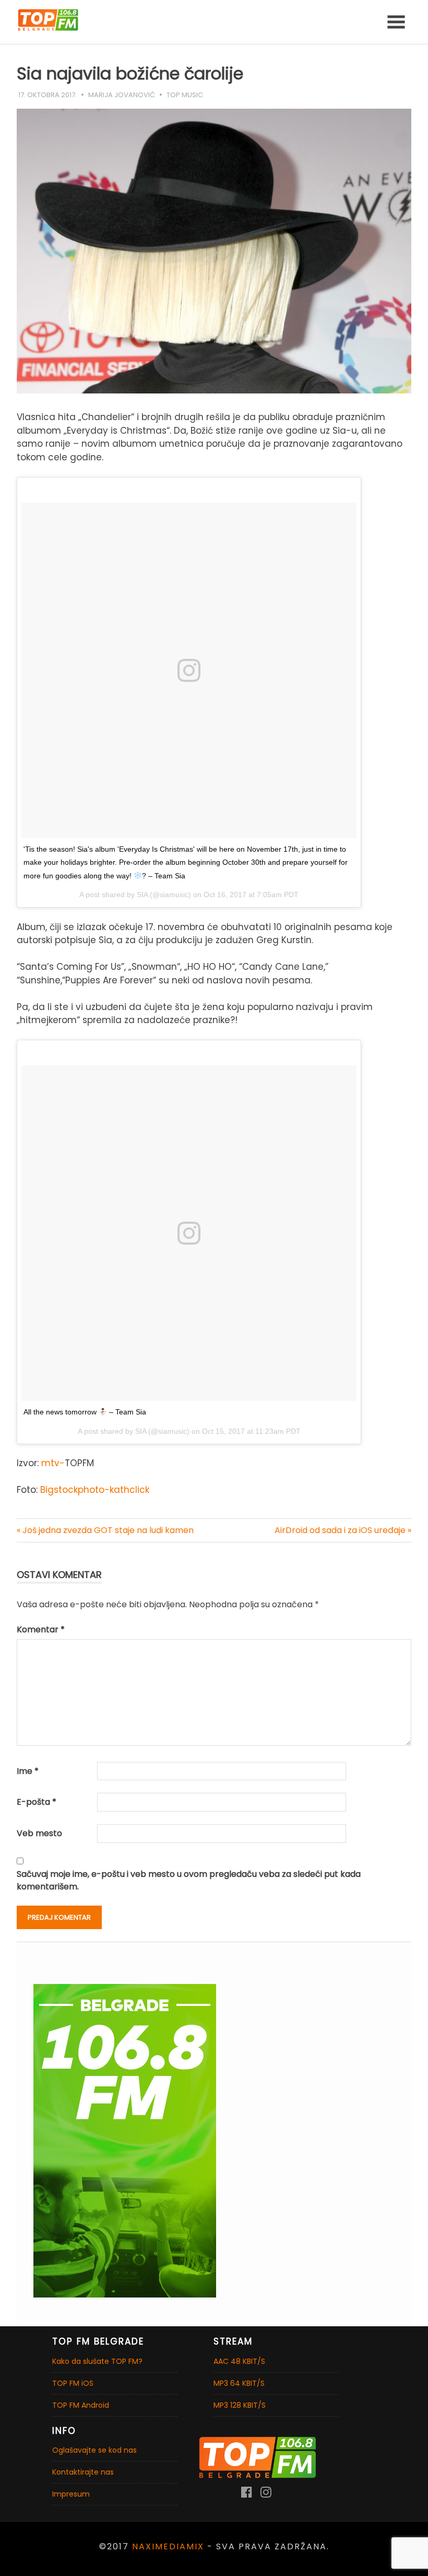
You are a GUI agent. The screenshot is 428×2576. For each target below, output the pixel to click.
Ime (28, 1771)
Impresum (71, 2494)
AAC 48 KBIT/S (239, 2361)
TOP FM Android (81, 2405)
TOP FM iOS (73, 2383)
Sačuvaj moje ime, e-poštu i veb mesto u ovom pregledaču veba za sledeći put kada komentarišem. (189, 1880)
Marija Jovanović (122, 95)
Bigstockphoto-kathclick (95, 1490)
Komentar (41, 1629)
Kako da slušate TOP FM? (97, 2361)
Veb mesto (39, 1833)
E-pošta (37, 1802)
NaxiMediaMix (168, 2546)
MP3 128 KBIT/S (240, 2405)
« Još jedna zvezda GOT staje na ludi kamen (105, 1530)
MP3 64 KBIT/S (239, 2383)
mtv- (52, 1463)
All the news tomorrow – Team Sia (85, 1412)
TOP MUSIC (185, 95)
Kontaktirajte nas (83, 2472)
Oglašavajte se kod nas (94, 2450)
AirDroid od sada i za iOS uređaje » (343, 1530)
